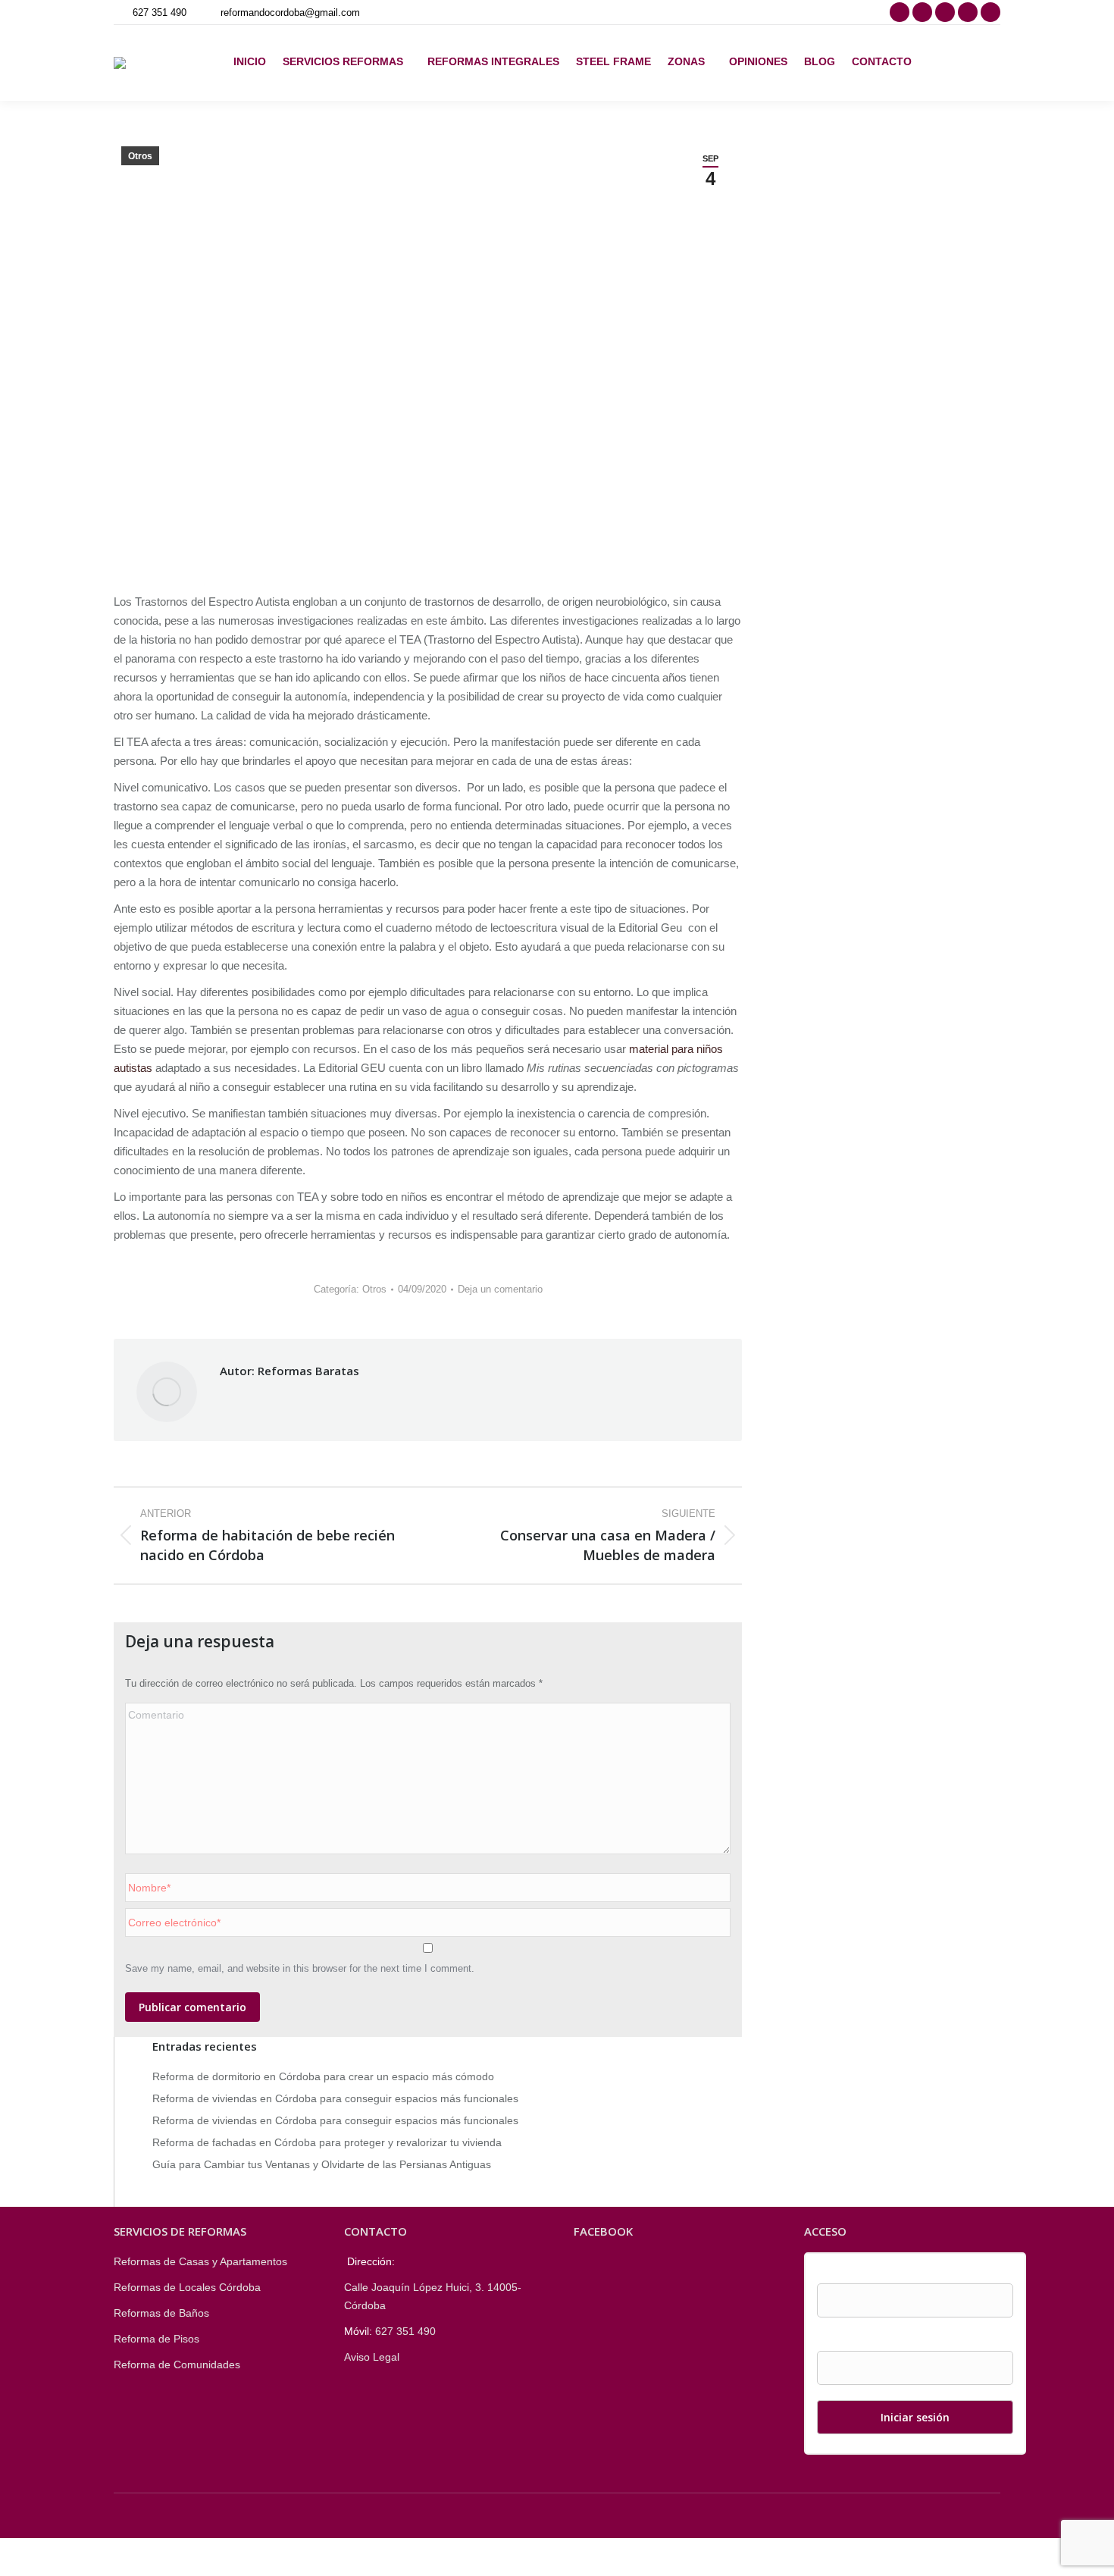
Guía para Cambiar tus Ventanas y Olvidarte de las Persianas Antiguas (322, 2164)
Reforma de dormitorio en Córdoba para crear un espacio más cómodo (323, 2076)
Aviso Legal (372, 2357)
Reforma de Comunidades (177, 2364)
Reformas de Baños (161, 2313)
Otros (140, 156)
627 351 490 (160, 13)
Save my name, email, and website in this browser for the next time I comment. (300, 1968)
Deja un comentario (500, 1289)
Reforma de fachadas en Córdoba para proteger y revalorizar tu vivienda (327, 2142)
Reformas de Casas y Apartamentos (200, 2261)
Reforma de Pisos (156, 2339)
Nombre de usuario (863, 2274)
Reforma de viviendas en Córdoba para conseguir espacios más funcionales (335, 2098)
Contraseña (845, 2342)
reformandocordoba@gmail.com (290, 13)
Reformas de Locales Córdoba (187, 2287)
